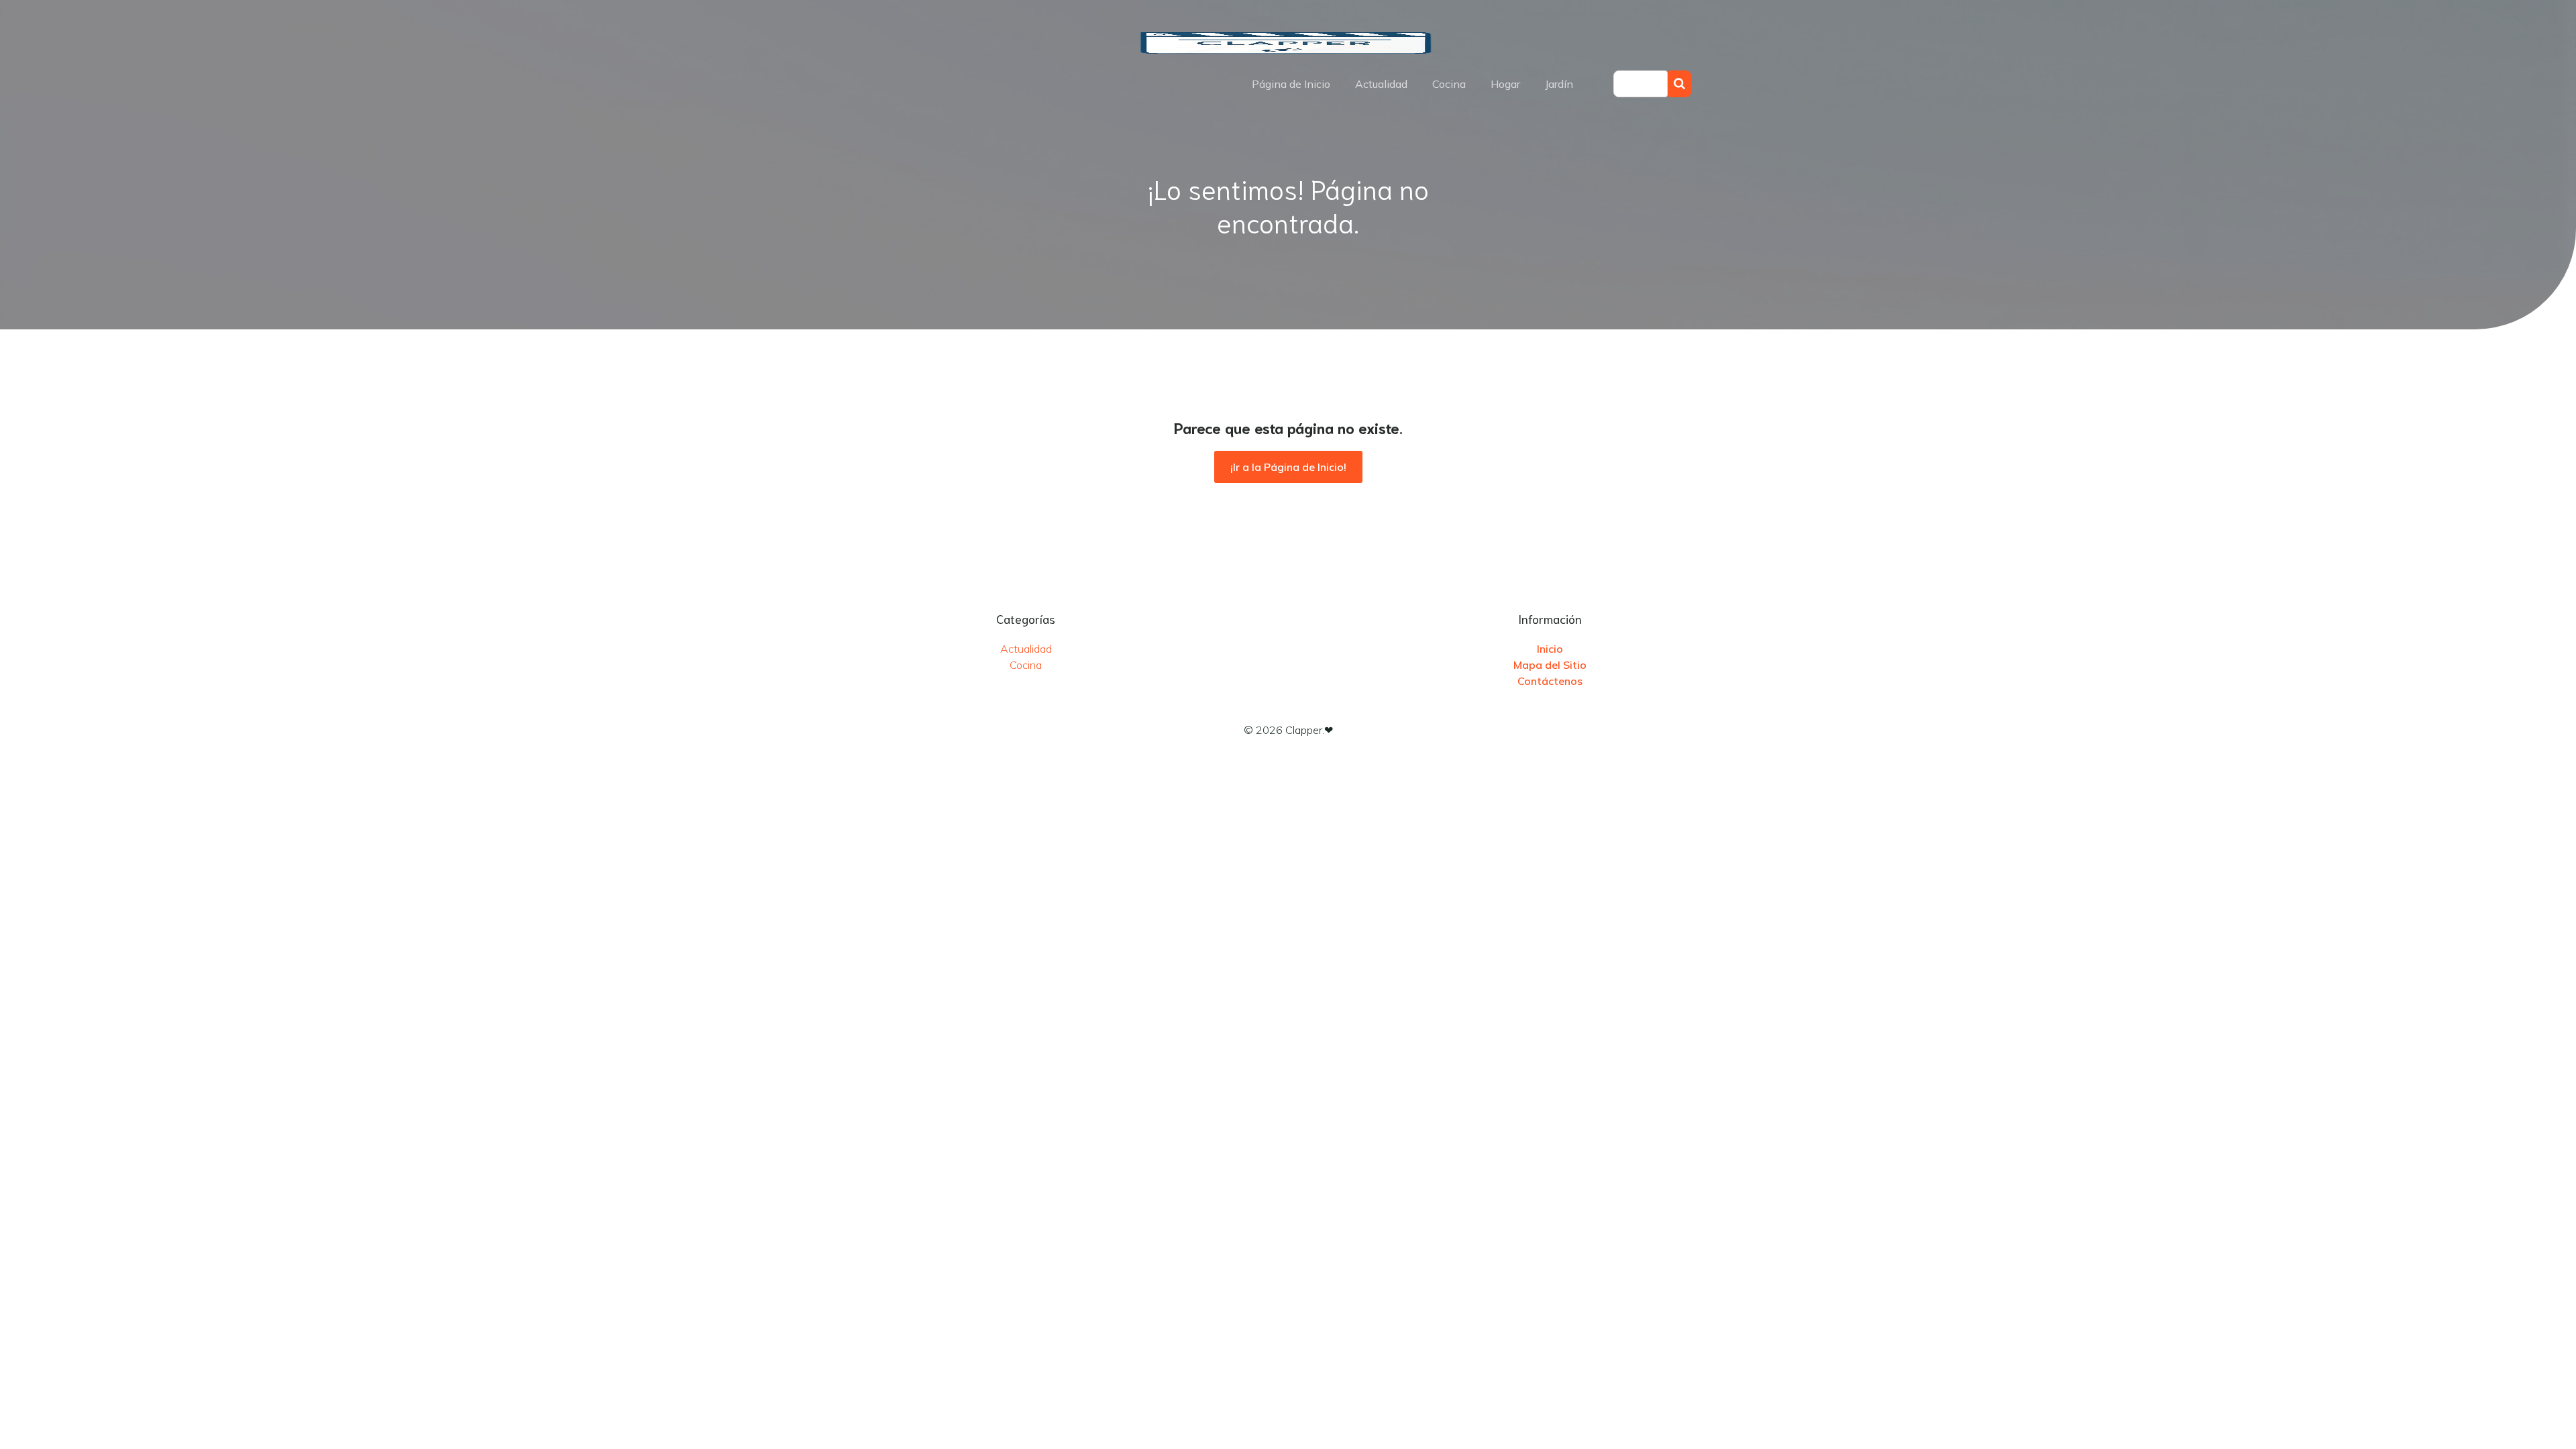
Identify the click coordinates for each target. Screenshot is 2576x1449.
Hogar (1505, 84)
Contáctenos (1550, 681)
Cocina (1449, 84)
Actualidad (1381, 84)
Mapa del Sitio (1550, 665)
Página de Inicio (1291, 84)
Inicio (1550, 649)
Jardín (1559, 84)
